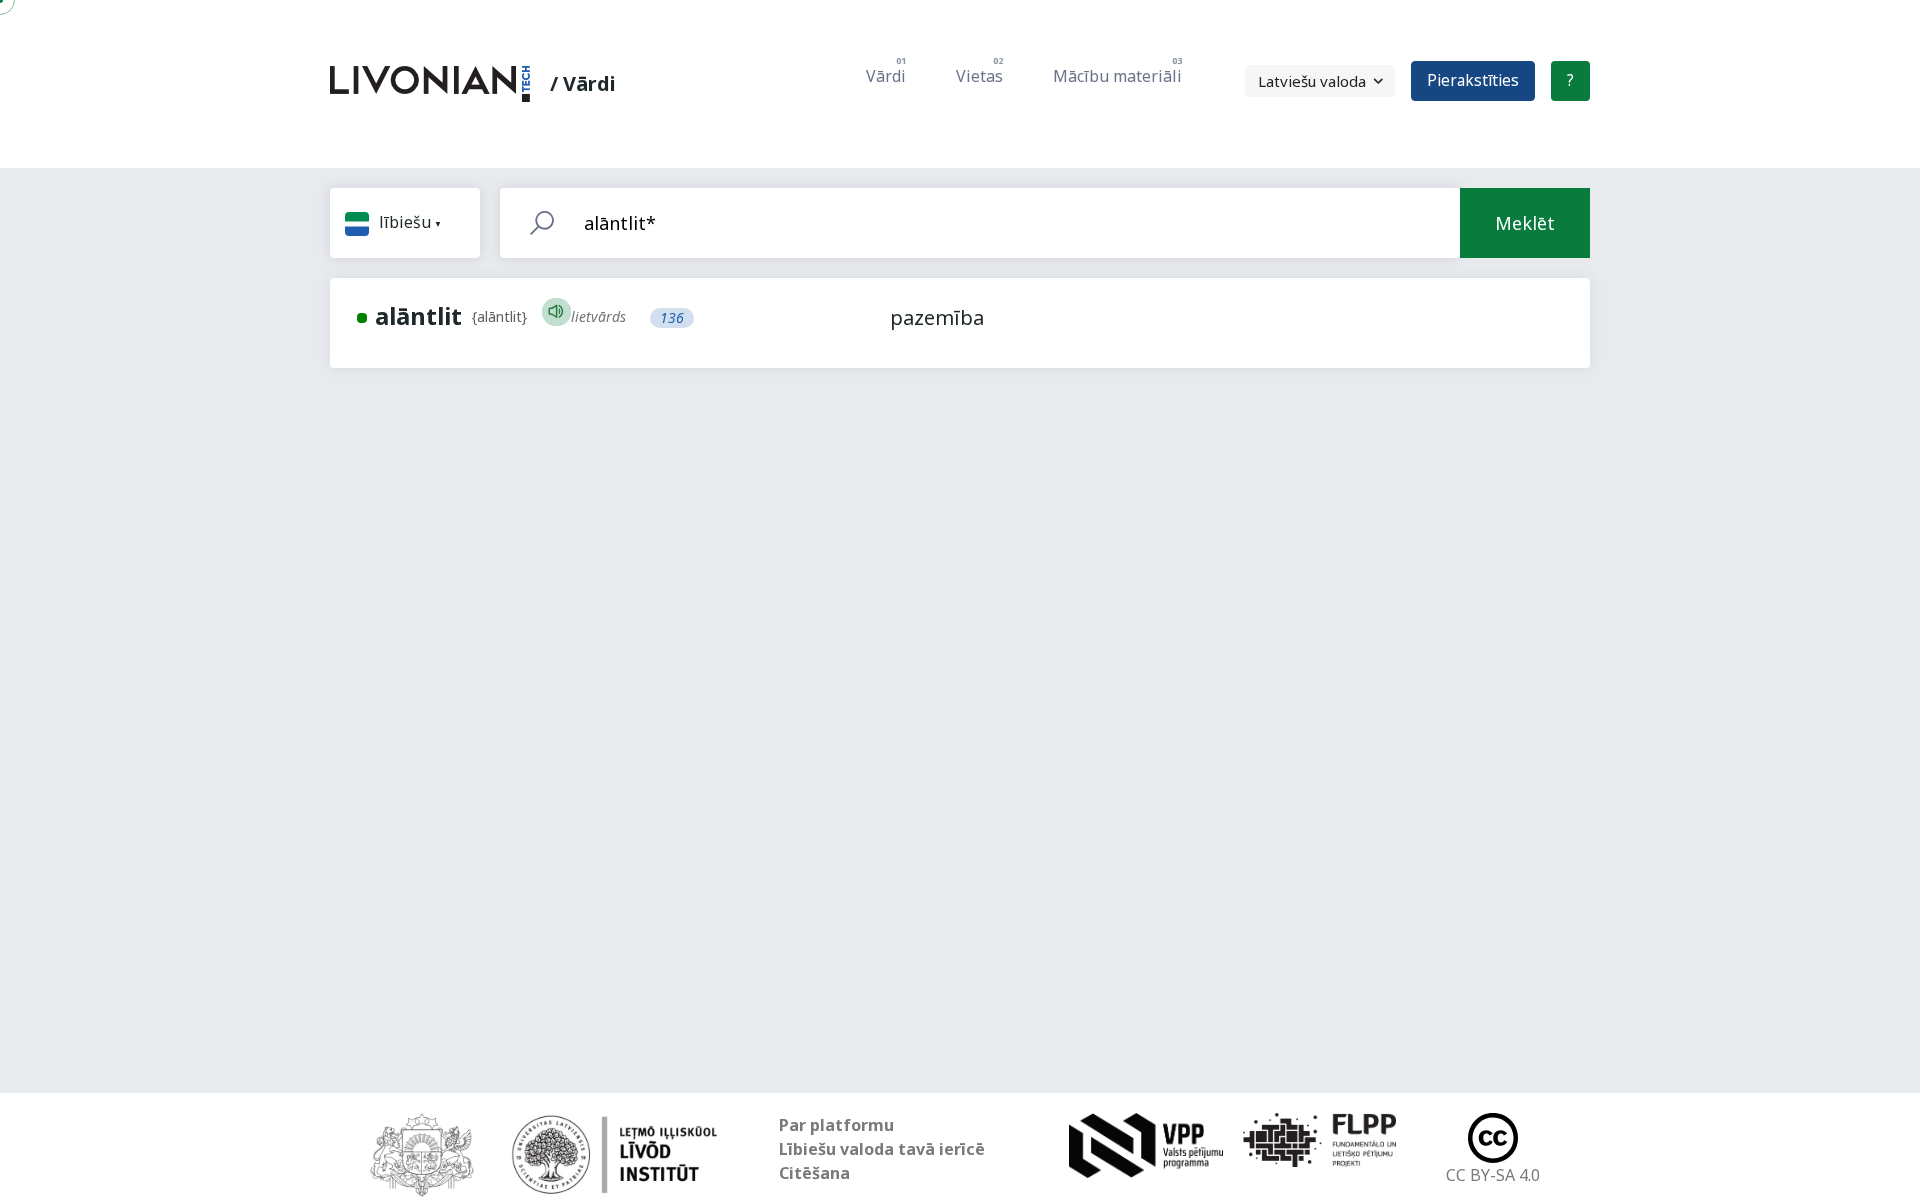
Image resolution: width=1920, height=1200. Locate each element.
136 (672, 317)
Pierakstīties (1473, 80)
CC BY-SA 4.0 (1493, 1175)
